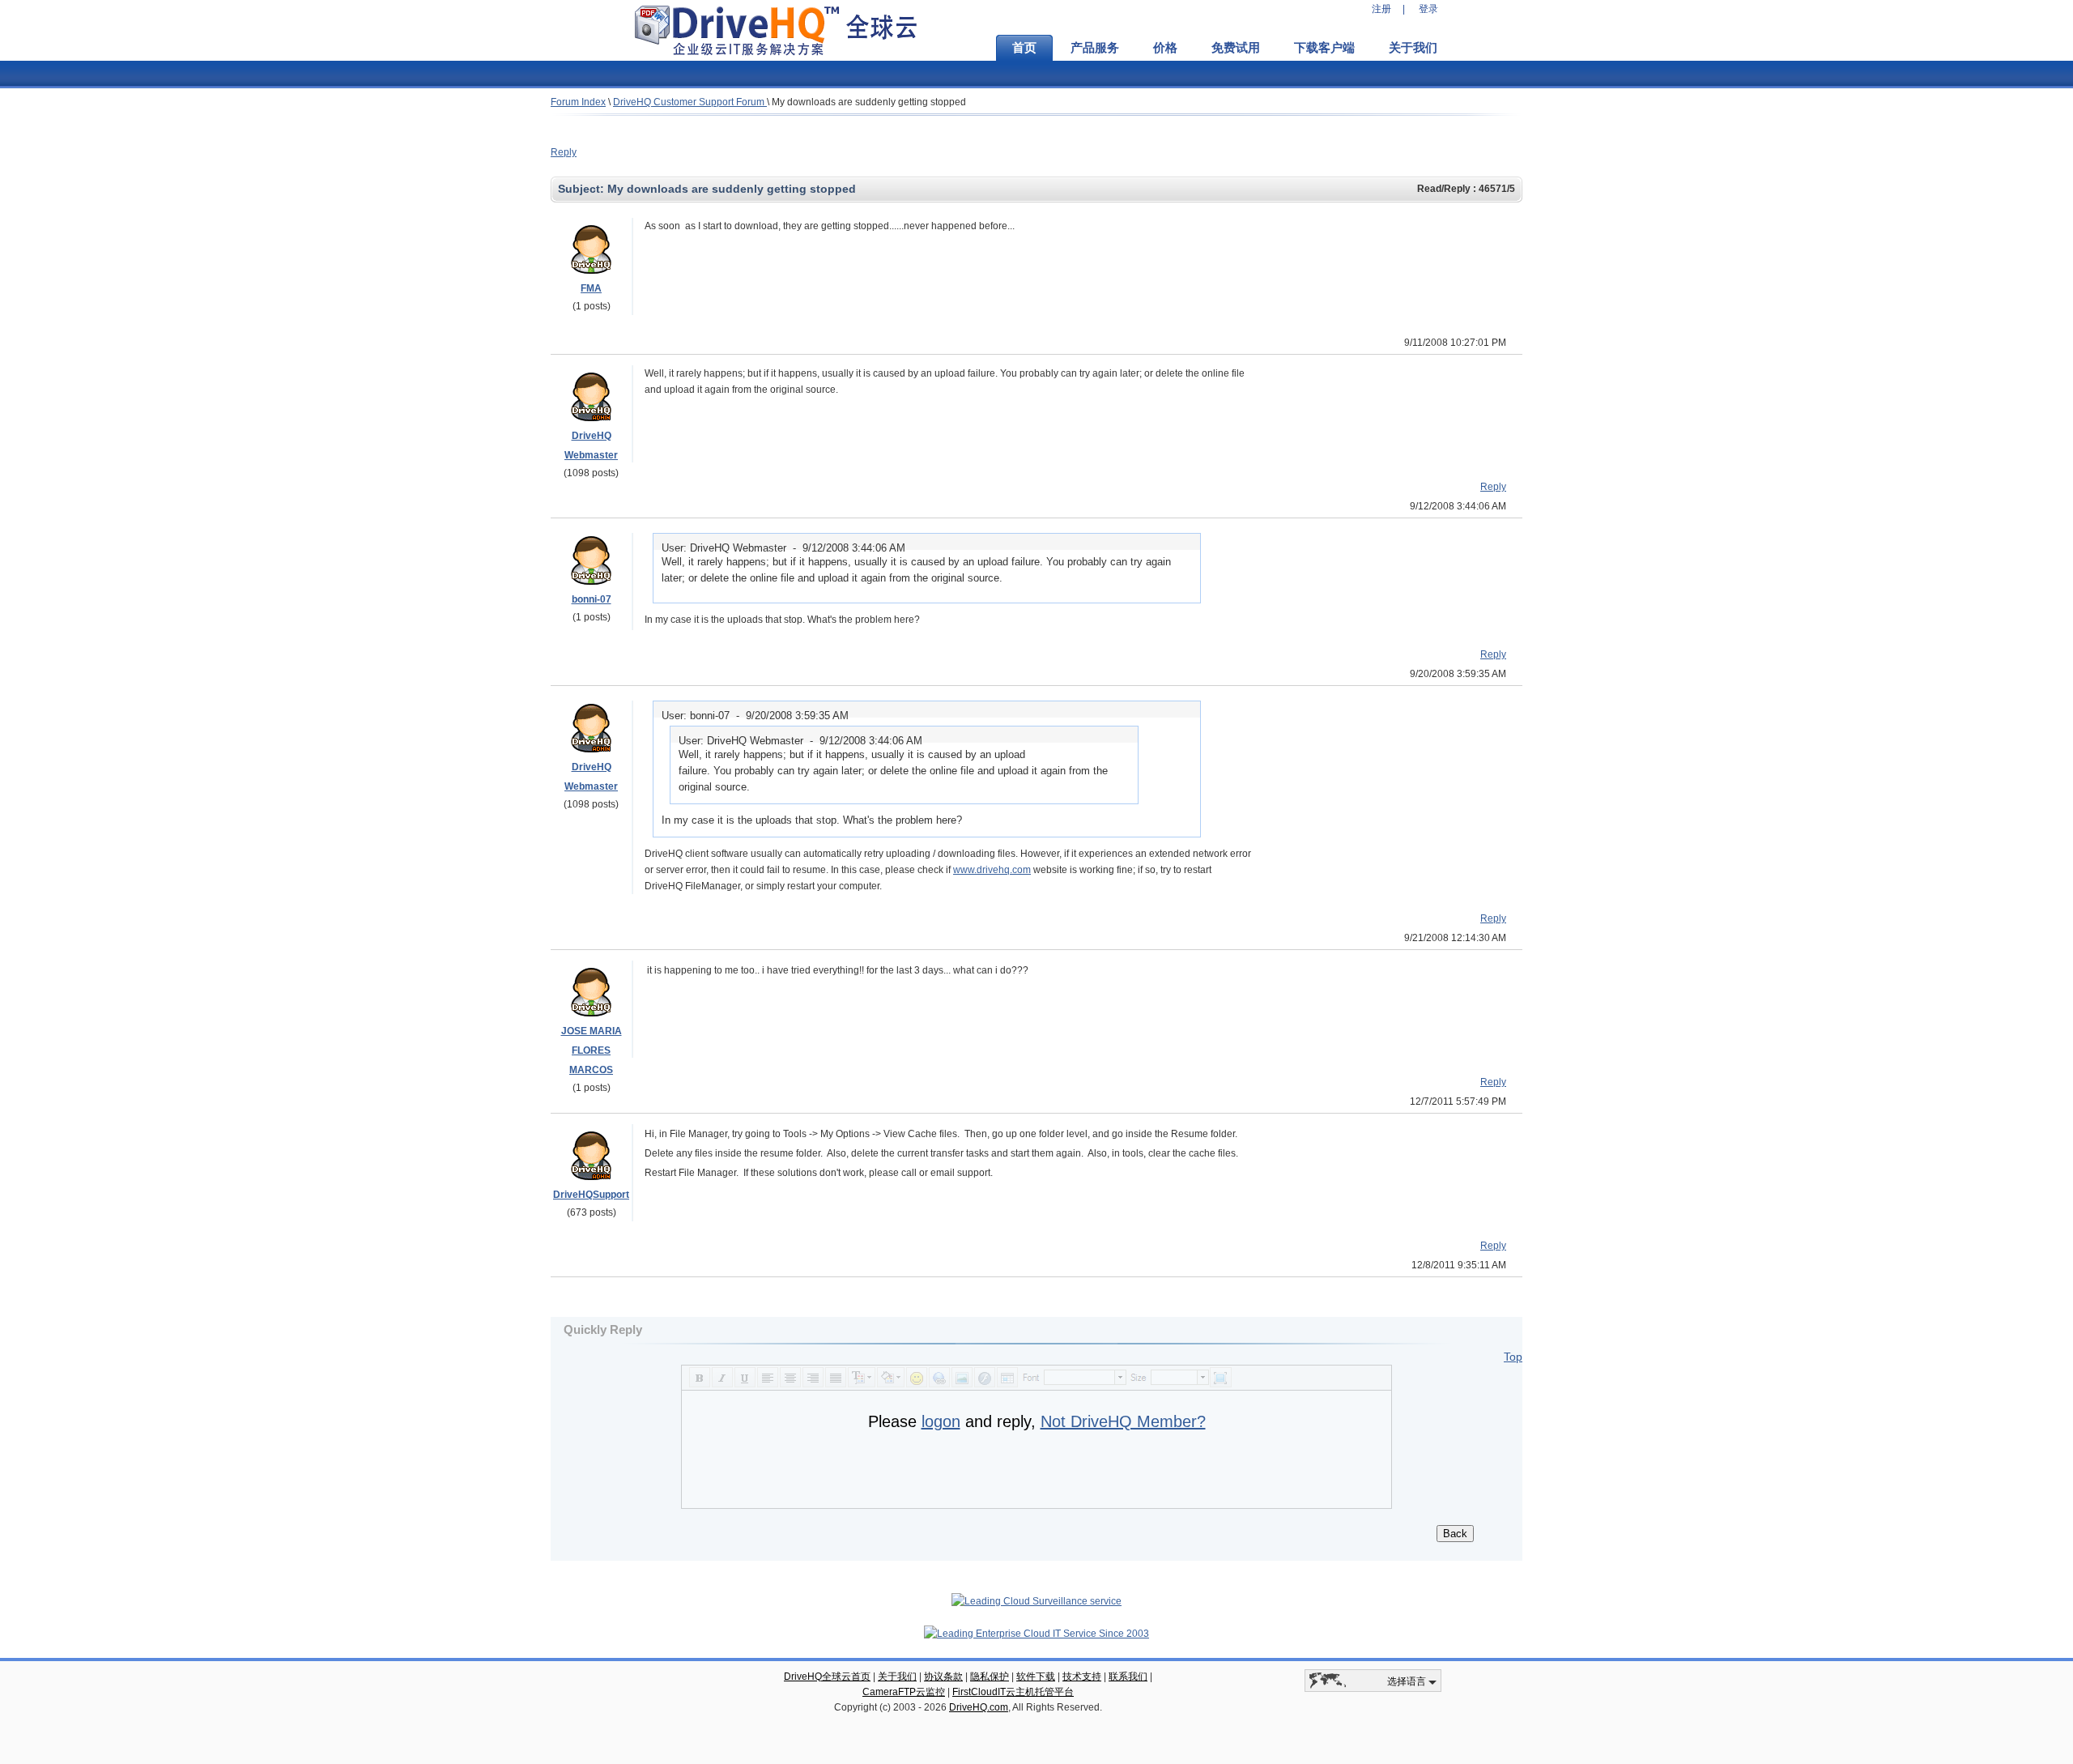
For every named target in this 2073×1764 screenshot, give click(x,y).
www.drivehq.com (992, 870)
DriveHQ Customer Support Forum (690, 102)
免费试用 (1236, 48)
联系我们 (1128, 1677)
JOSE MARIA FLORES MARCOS (592, 1050)
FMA (591, 288)
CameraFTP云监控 (904, 1692)
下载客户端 (1324, 48)
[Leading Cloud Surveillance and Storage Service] (1036, 1601)
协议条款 (943, 1677)
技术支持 (1082, 1677)
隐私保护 (990, 1677)
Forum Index (578, 102)
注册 (1381, 9)
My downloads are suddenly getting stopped (869, 102)
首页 (1024, 48)
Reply (564, 152)
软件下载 (1036, 1677)
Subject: (583, 189)
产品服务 (1095, 48)
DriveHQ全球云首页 (827, 1677)
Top (1513, 1357)
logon (941, 1421)
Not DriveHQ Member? (1123, 1421)
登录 (1428, 9)
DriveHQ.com (979, 1707)
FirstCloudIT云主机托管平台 (1013, 1692)
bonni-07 (592, 599)
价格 (1165, 48)
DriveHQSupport (591, 1195)
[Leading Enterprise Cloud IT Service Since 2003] (1036, 1634)
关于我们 (1413, 48)
